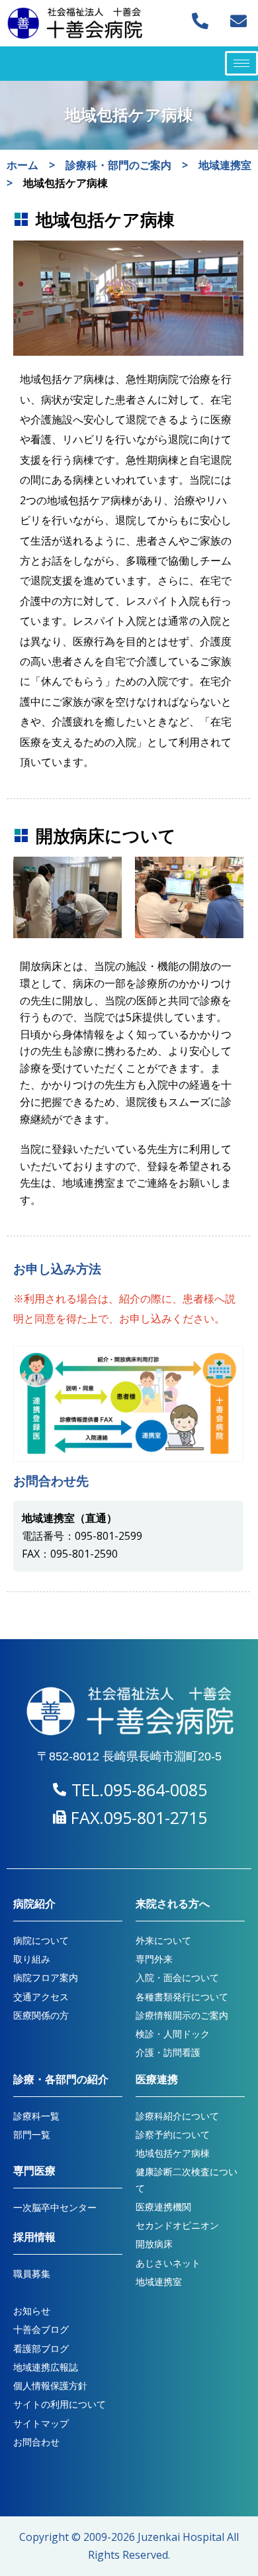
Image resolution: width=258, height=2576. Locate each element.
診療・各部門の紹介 (61, 2079)
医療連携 (157, 2079)
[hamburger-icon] (241, 63)
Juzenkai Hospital (181, 2537)
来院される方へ (173, 1904)
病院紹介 (34, 1904)
